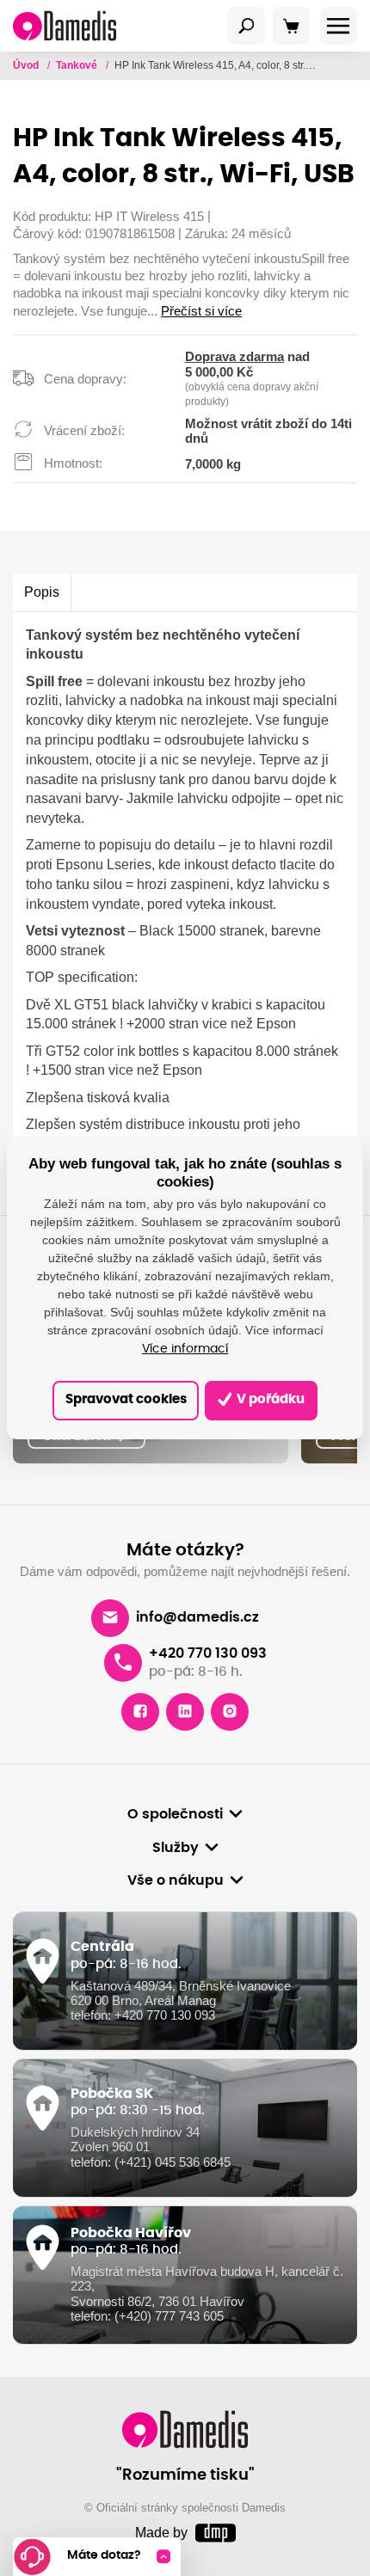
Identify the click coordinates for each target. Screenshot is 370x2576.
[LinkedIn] (185, 1712)
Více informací (185, 1349)
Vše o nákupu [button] (176, 1880)
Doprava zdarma (234, 357)
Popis (42, 592)
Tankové (78, 65)
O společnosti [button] (175, 1814)
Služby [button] (176, 1848)
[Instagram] (230, 1712)
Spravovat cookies (126, 1399)
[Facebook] (140, 1712)
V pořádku (269, 1399)
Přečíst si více (201, 311)
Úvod (27, 65)
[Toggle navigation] (246, 26)
